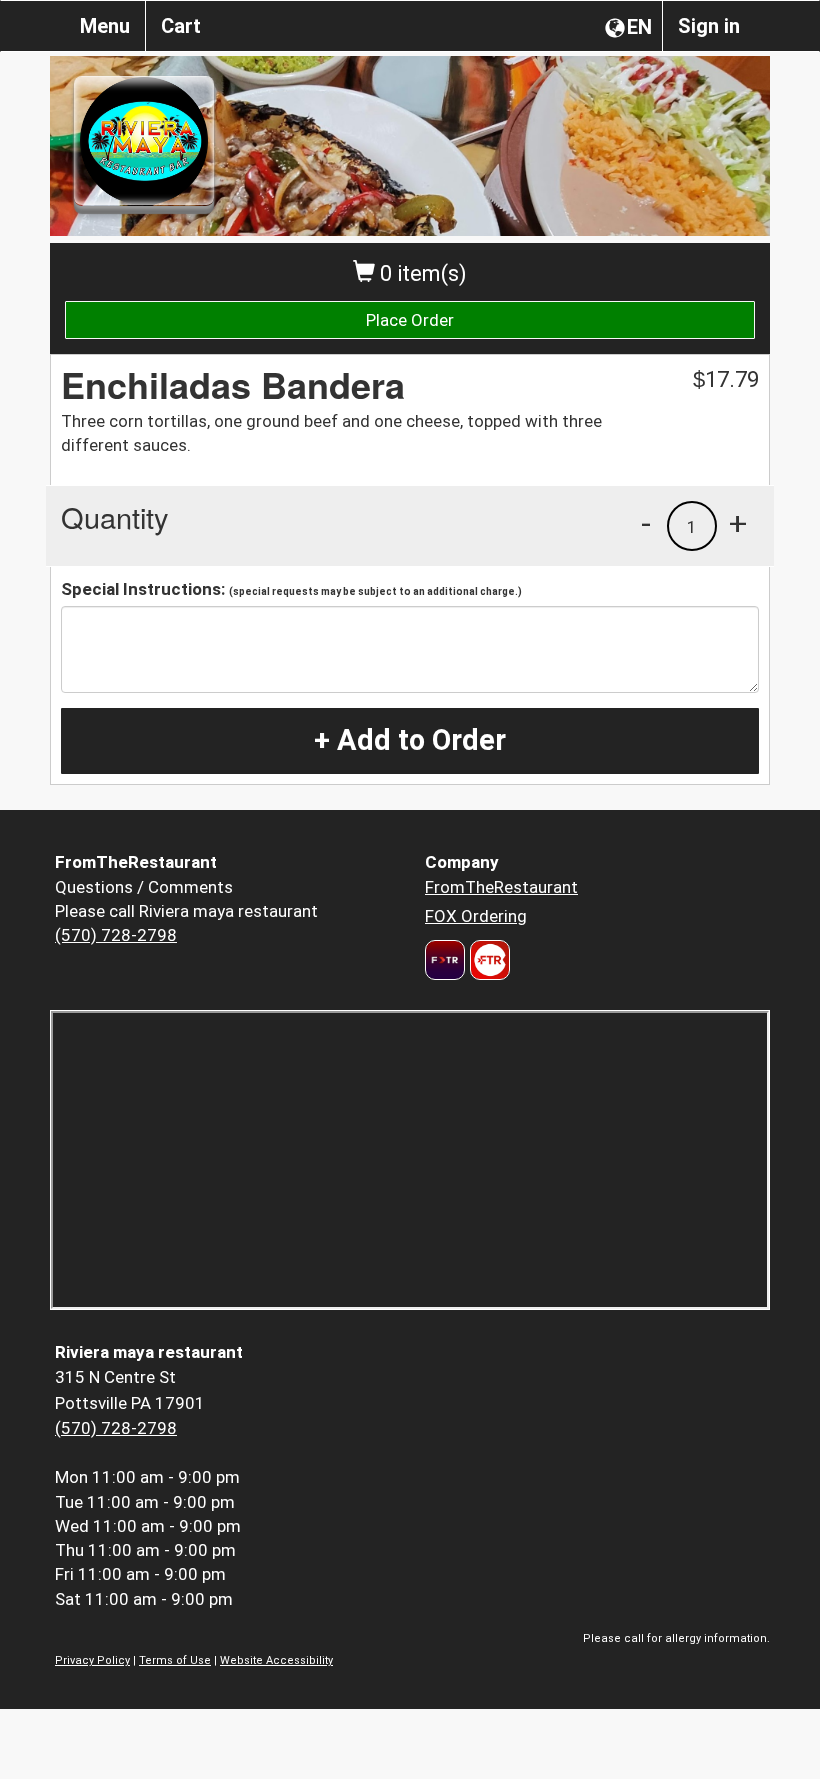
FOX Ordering (476, 916)
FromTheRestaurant (501, 887)
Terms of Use (175, 1660)
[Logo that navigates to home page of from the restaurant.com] (445, 960)
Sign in (709, 26)
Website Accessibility (276, 1660)
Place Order (410, 320)
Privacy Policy (92, 1660)
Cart (181, 26)
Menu (105, 26)
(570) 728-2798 (116, 935)
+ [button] (738, 523)
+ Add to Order (410, 740)
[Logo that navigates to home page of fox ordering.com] (487, 960)
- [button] (646, 523)
